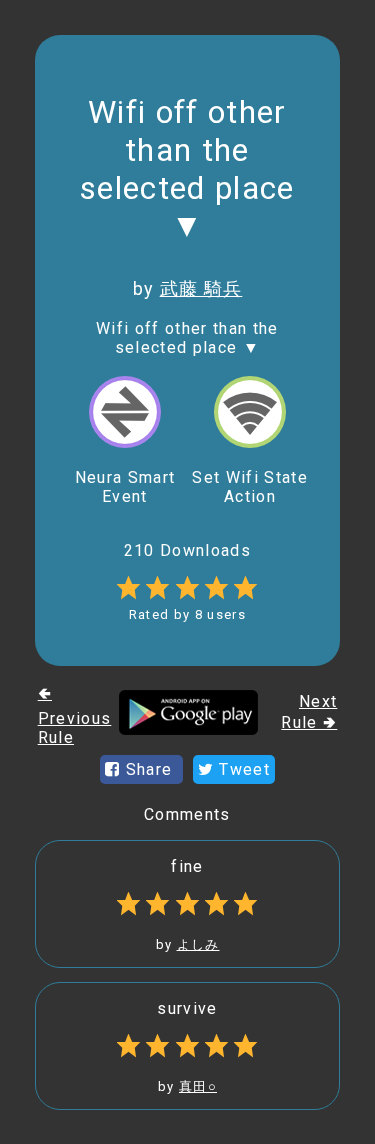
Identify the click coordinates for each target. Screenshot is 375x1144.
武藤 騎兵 (201, 288)
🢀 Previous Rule (75, 715)
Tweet (242, 769)
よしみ (198, 944)
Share (148, 769)
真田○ (198, 1086)
